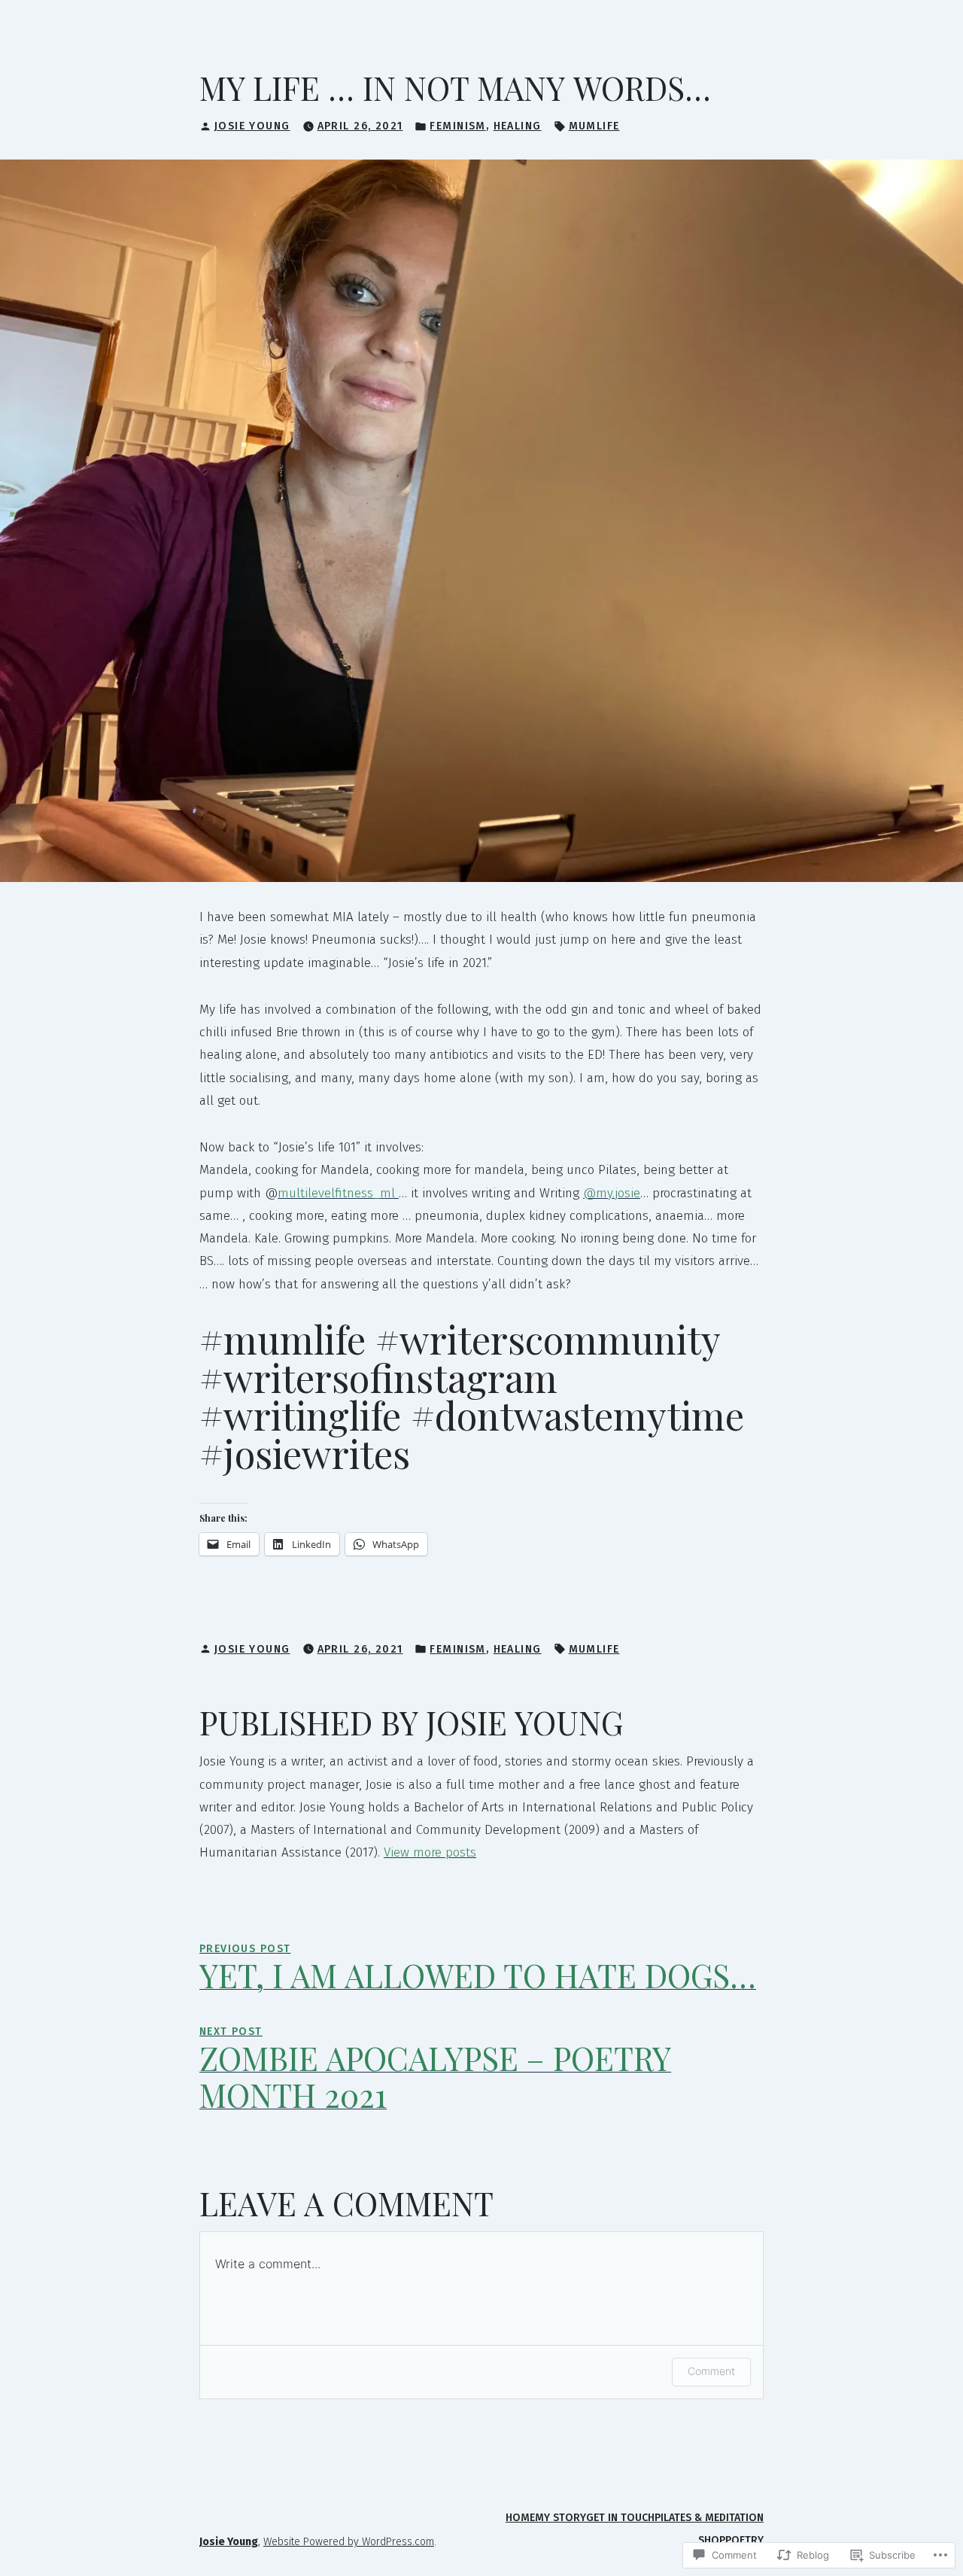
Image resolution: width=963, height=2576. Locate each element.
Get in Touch (620, 2518)
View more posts (430, 1852)
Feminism (457, 126)
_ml (386, 1193)
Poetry (744, 2540)
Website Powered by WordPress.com (349, 2542)
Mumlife (594, 126)
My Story (560, 2518)
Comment (711, 2371)
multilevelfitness (325, 1193)
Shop (712, 2540)
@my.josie (612, 1193)
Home (520, 2518)
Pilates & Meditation (709, 2518)
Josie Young (252, 126)
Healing (518, 126)
